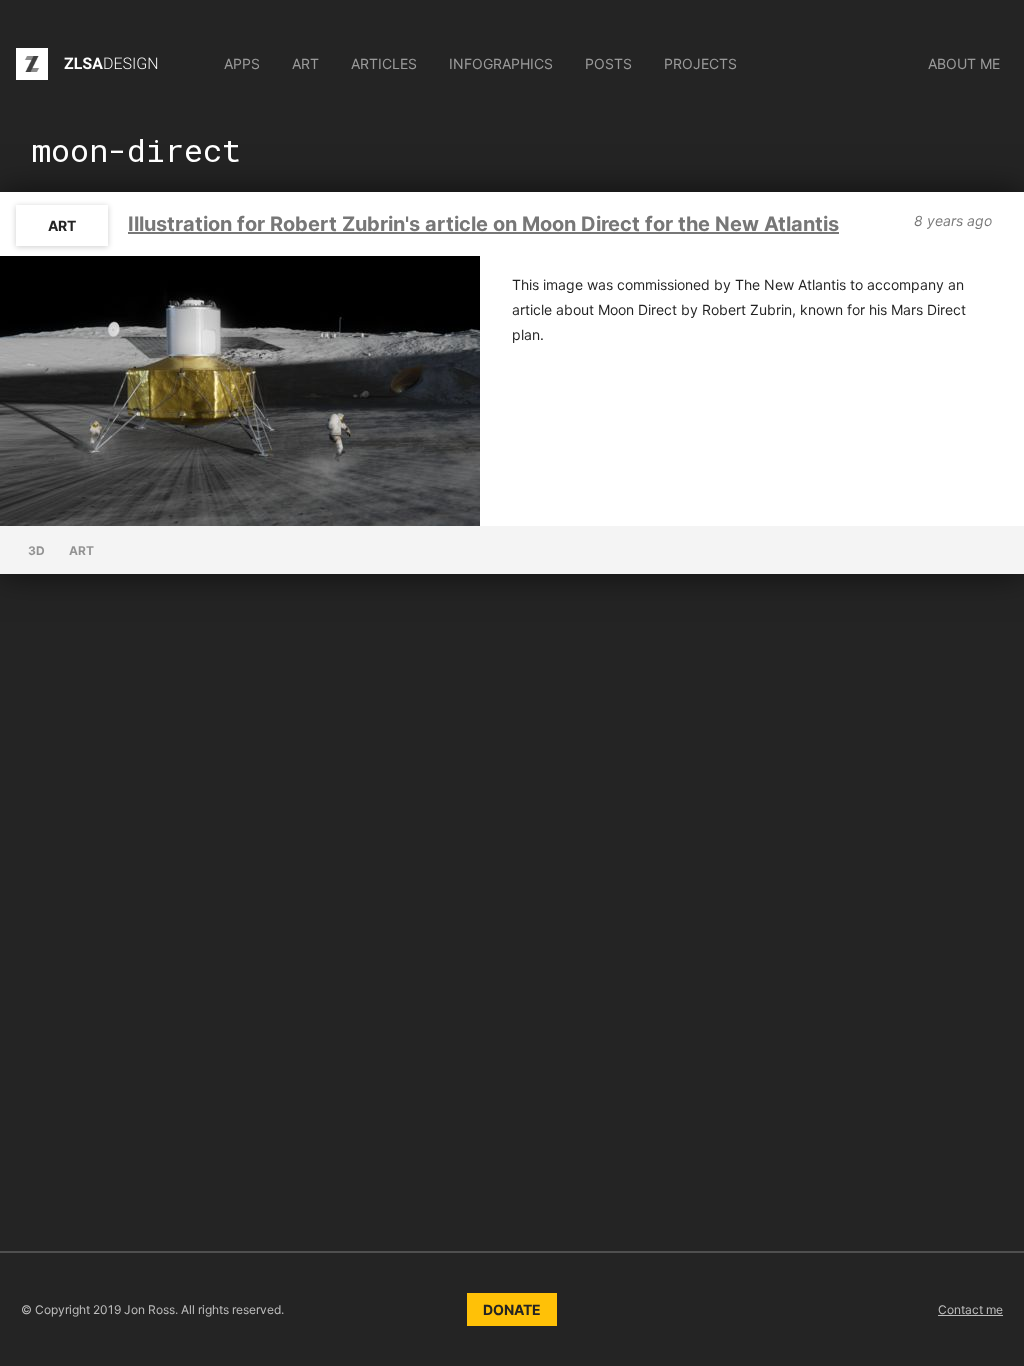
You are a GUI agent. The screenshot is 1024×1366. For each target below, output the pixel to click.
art (62, 225)
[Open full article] (240, 391)
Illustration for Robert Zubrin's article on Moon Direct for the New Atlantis (483, 224)
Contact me (970, 1309)
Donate (512, 1309)
